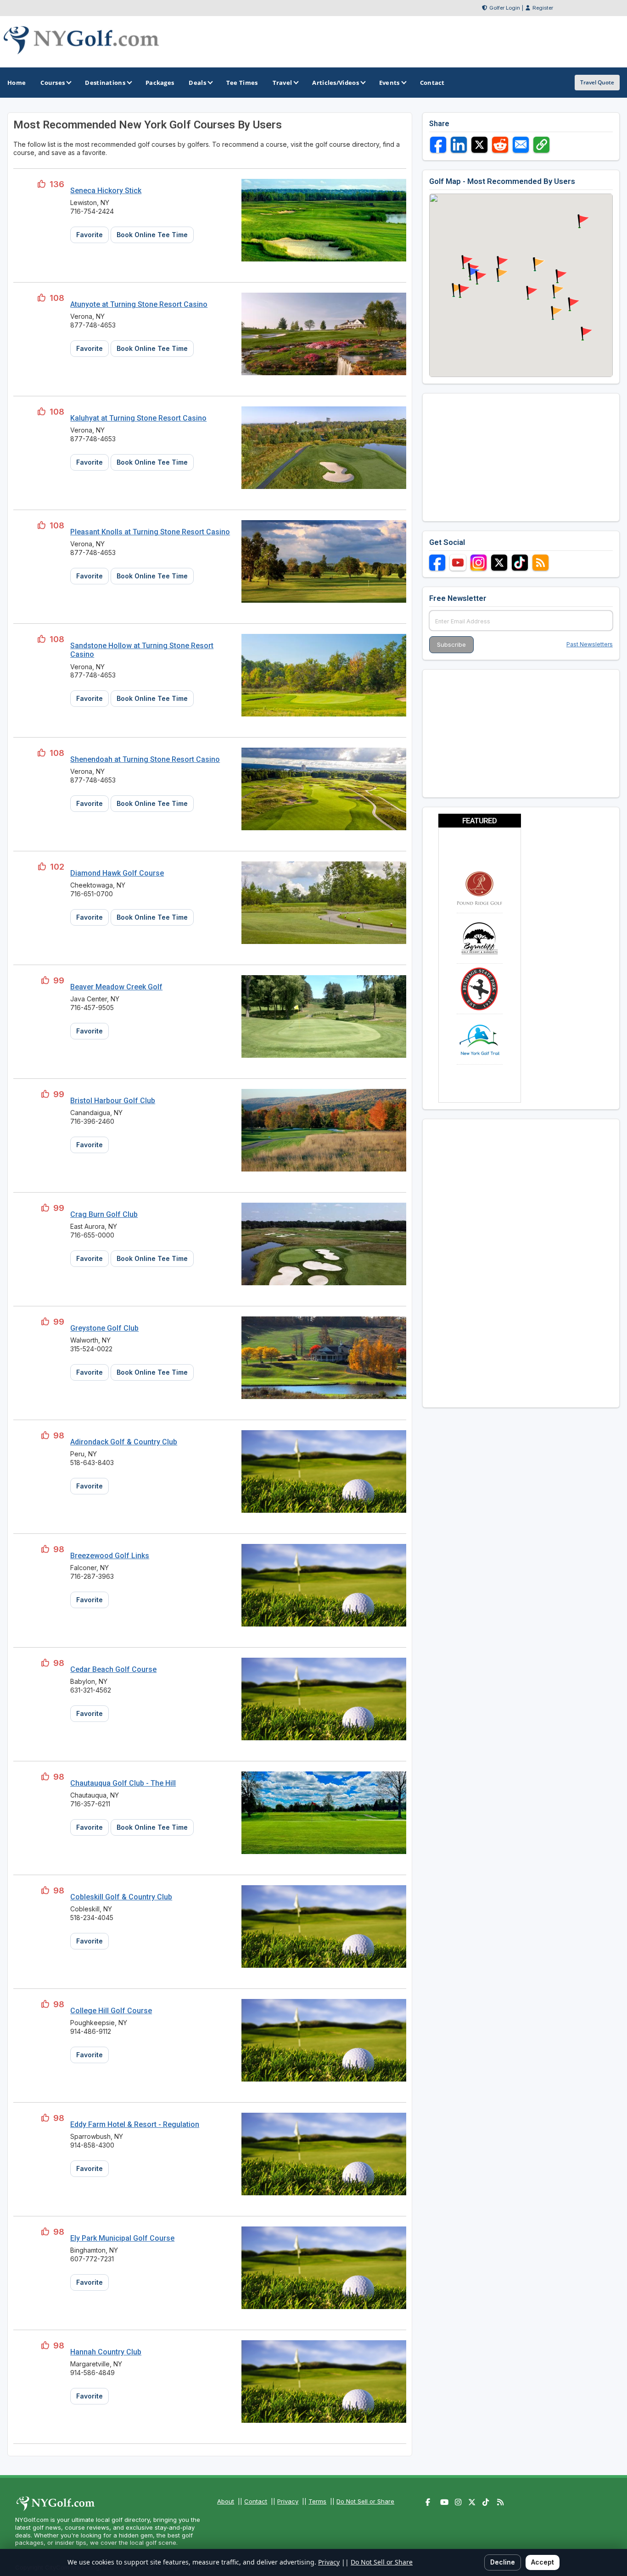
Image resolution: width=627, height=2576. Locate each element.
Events (389, 83)
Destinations (105, 83)
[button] (537, 265)
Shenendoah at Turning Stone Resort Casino (145, 759)
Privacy (288, 2501)
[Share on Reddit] (500, 145)
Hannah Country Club (106, 2352)
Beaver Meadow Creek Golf (116, 987)
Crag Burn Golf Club (104, 1214)
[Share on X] (479, 145)
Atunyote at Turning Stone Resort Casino (139, 304)
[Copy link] (541, 145)
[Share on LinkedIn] (459, 145)
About (226, 2501)
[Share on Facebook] (438, 145)
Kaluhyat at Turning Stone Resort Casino (138, 418)
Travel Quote (597, 82)
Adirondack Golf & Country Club (124, 1442)
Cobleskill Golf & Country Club (121, 1897)
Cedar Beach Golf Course (113, 1669)
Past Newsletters (590, 644)
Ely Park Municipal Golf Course (122, 2238)
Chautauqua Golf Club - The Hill (123, 1783)
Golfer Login (505, 8)
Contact (256, 2501)
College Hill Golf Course (111, 2011)
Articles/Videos (336, 83)
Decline (503, 2562)
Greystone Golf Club (104, 1328)
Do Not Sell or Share (365, 2501)
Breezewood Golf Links (110, 1556)
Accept (543, 2562)
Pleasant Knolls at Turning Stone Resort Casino (150, 532)
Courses (53, 83)
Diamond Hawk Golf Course (117, 873)
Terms (317, 2501)
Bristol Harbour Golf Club (113, 1101)
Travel (283, 83)
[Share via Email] (521, 145)
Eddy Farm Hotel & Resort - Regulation (135, 2124)
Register (543, 8)
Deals (197, 83)
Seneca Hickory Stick (106, 191)
